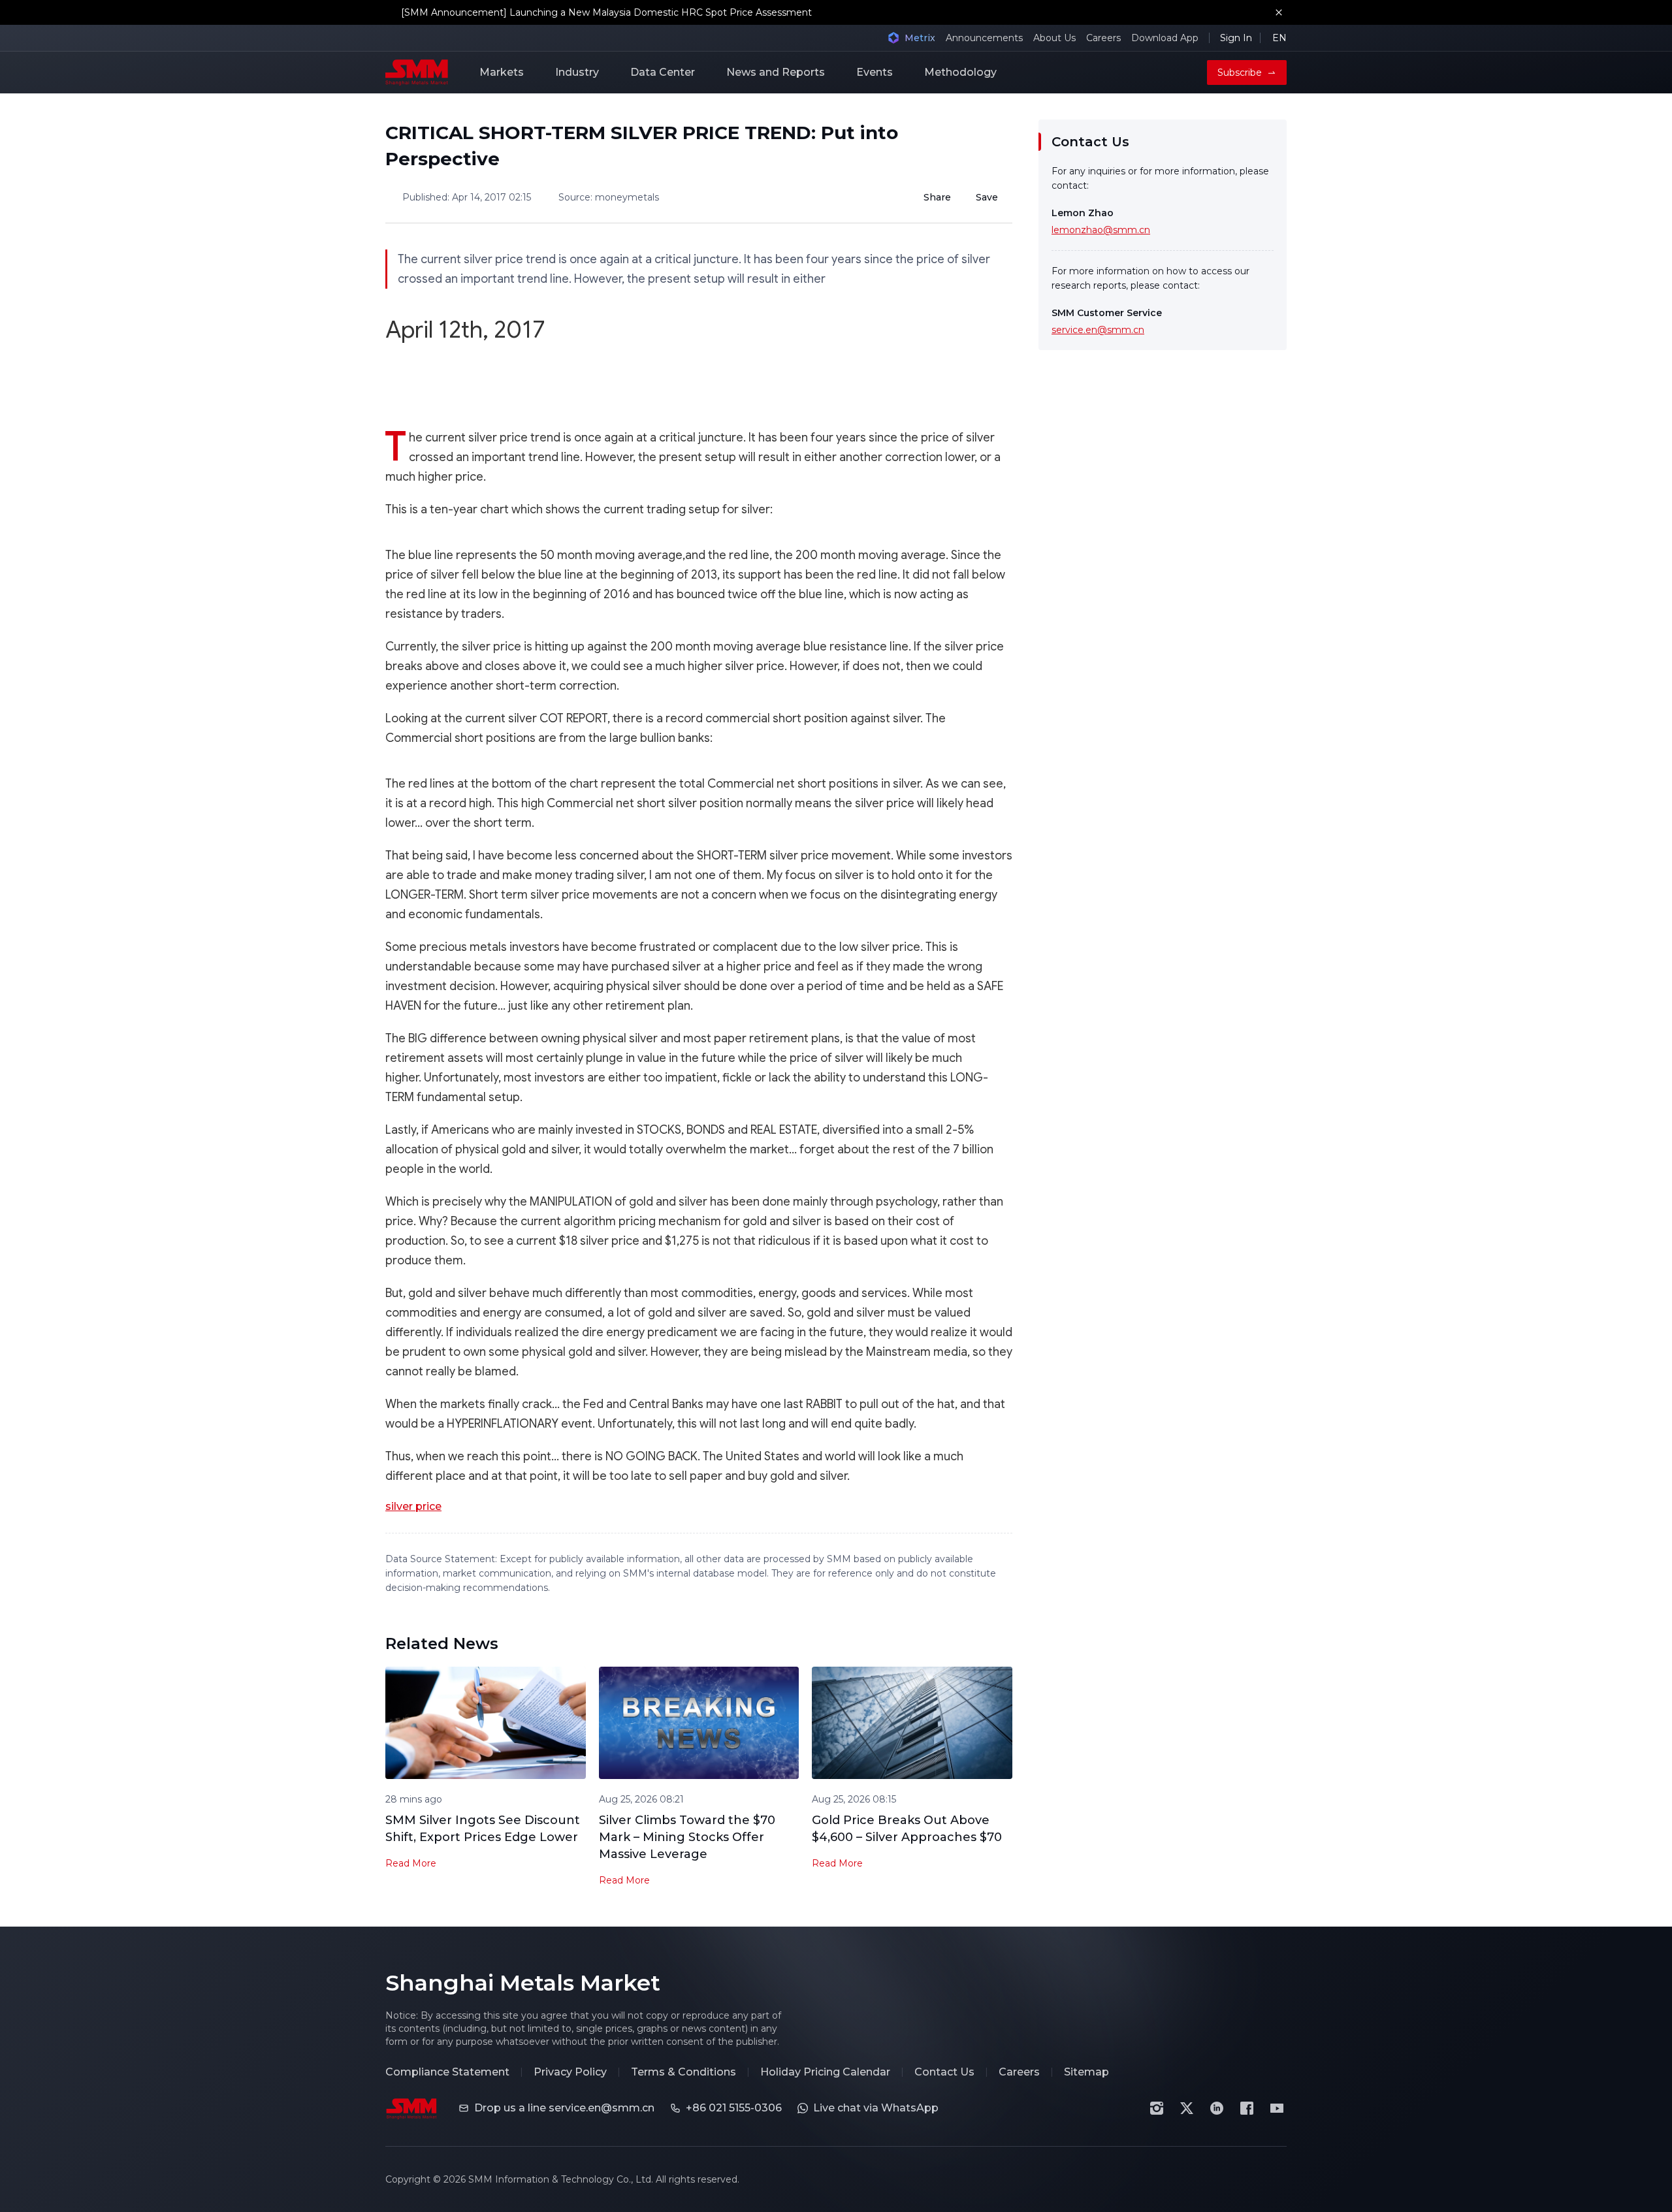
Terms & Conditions (683, 2072)
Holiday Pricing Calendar (825, 2072)
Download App (1165, 38)
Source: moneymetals (609, 197)
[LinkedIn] (1217, 2108)
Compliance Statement (447, 2072)
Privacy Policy (570, 2072)
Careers (1103, 38)
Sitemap (1086, 2072)
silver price (413, 1506)
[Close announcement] (1279, 12)
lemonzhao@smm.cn (1101, 230)
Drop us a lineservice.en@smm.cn (564, 2108)
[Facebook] (1247, 2108)
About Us (1054, 38)
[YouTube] (1277, 2108)
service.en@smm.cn (1098, 330)
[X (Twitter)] (1187, 2108)
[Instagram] (1157, 2108)
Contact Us (944, 2072)
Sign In (1236, 38)
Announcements (984, 38)
